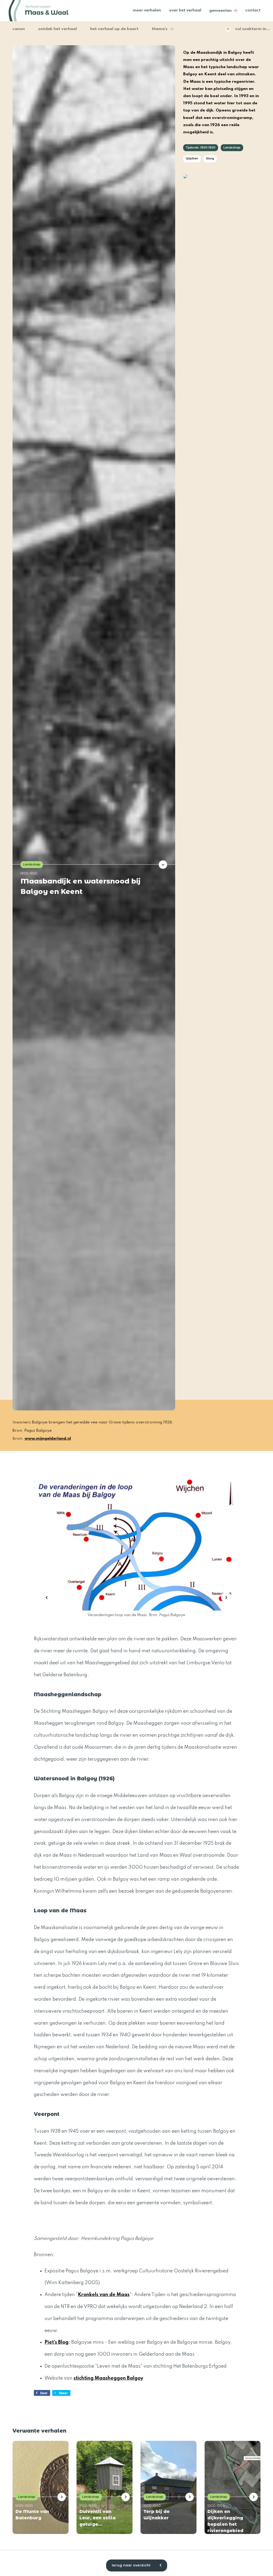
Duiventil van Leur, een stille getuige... (98, 2518)
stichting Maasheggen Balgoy (108, 2378)
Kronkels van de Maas (104, 2295)
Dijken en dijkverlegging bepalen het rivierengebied (225, 2521)
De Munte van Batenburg (32, 2515)
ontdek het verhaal (57, 29)
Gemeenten (220, 11)
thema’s (160, 29)
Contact (253, 10)
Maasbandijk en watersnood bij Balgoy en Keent (81, 886)
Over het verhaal (185, 10)
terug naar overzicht (132, 2565)
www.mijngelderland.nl (48, 1439)
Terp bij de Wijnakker (156, 2515)
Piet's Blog (57, 2342)
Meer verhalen (147, 10)
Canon (19, 29)
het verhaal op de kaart (114, 29)
